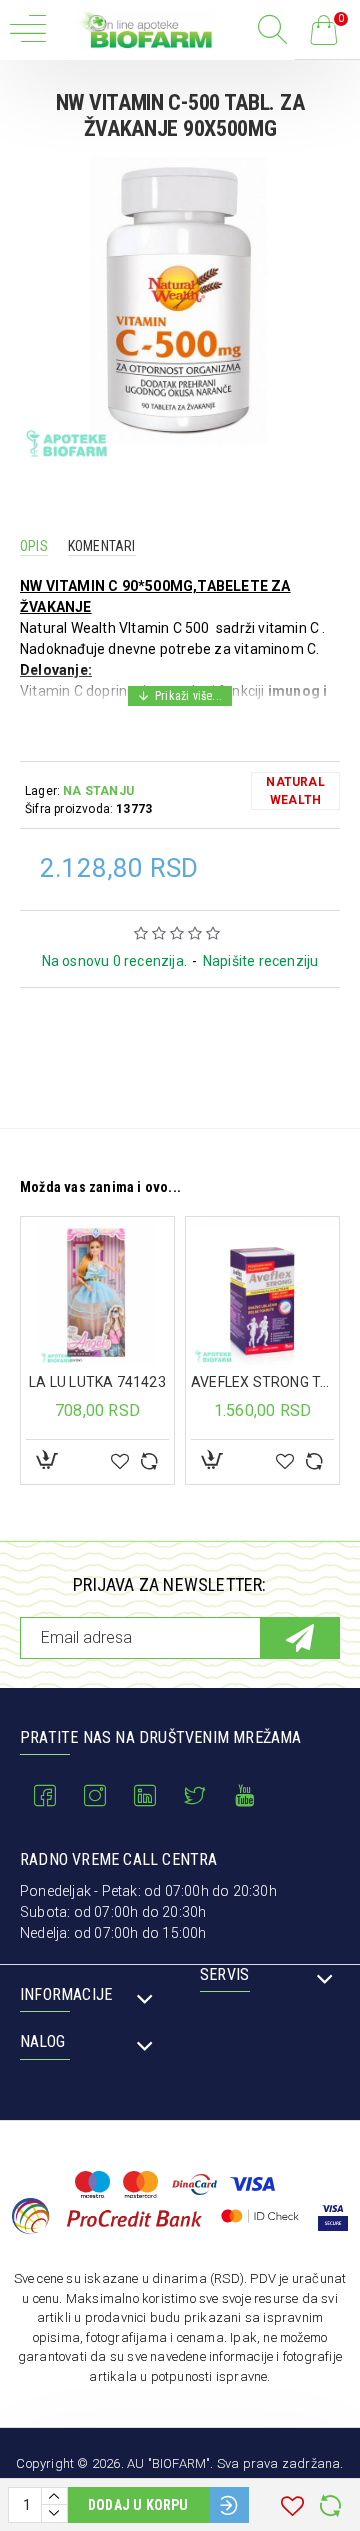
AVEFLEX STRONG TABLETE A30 (262, 1382)
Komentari (102, 546)
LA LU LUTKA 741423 (97, 1382)
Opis (34, 546)
